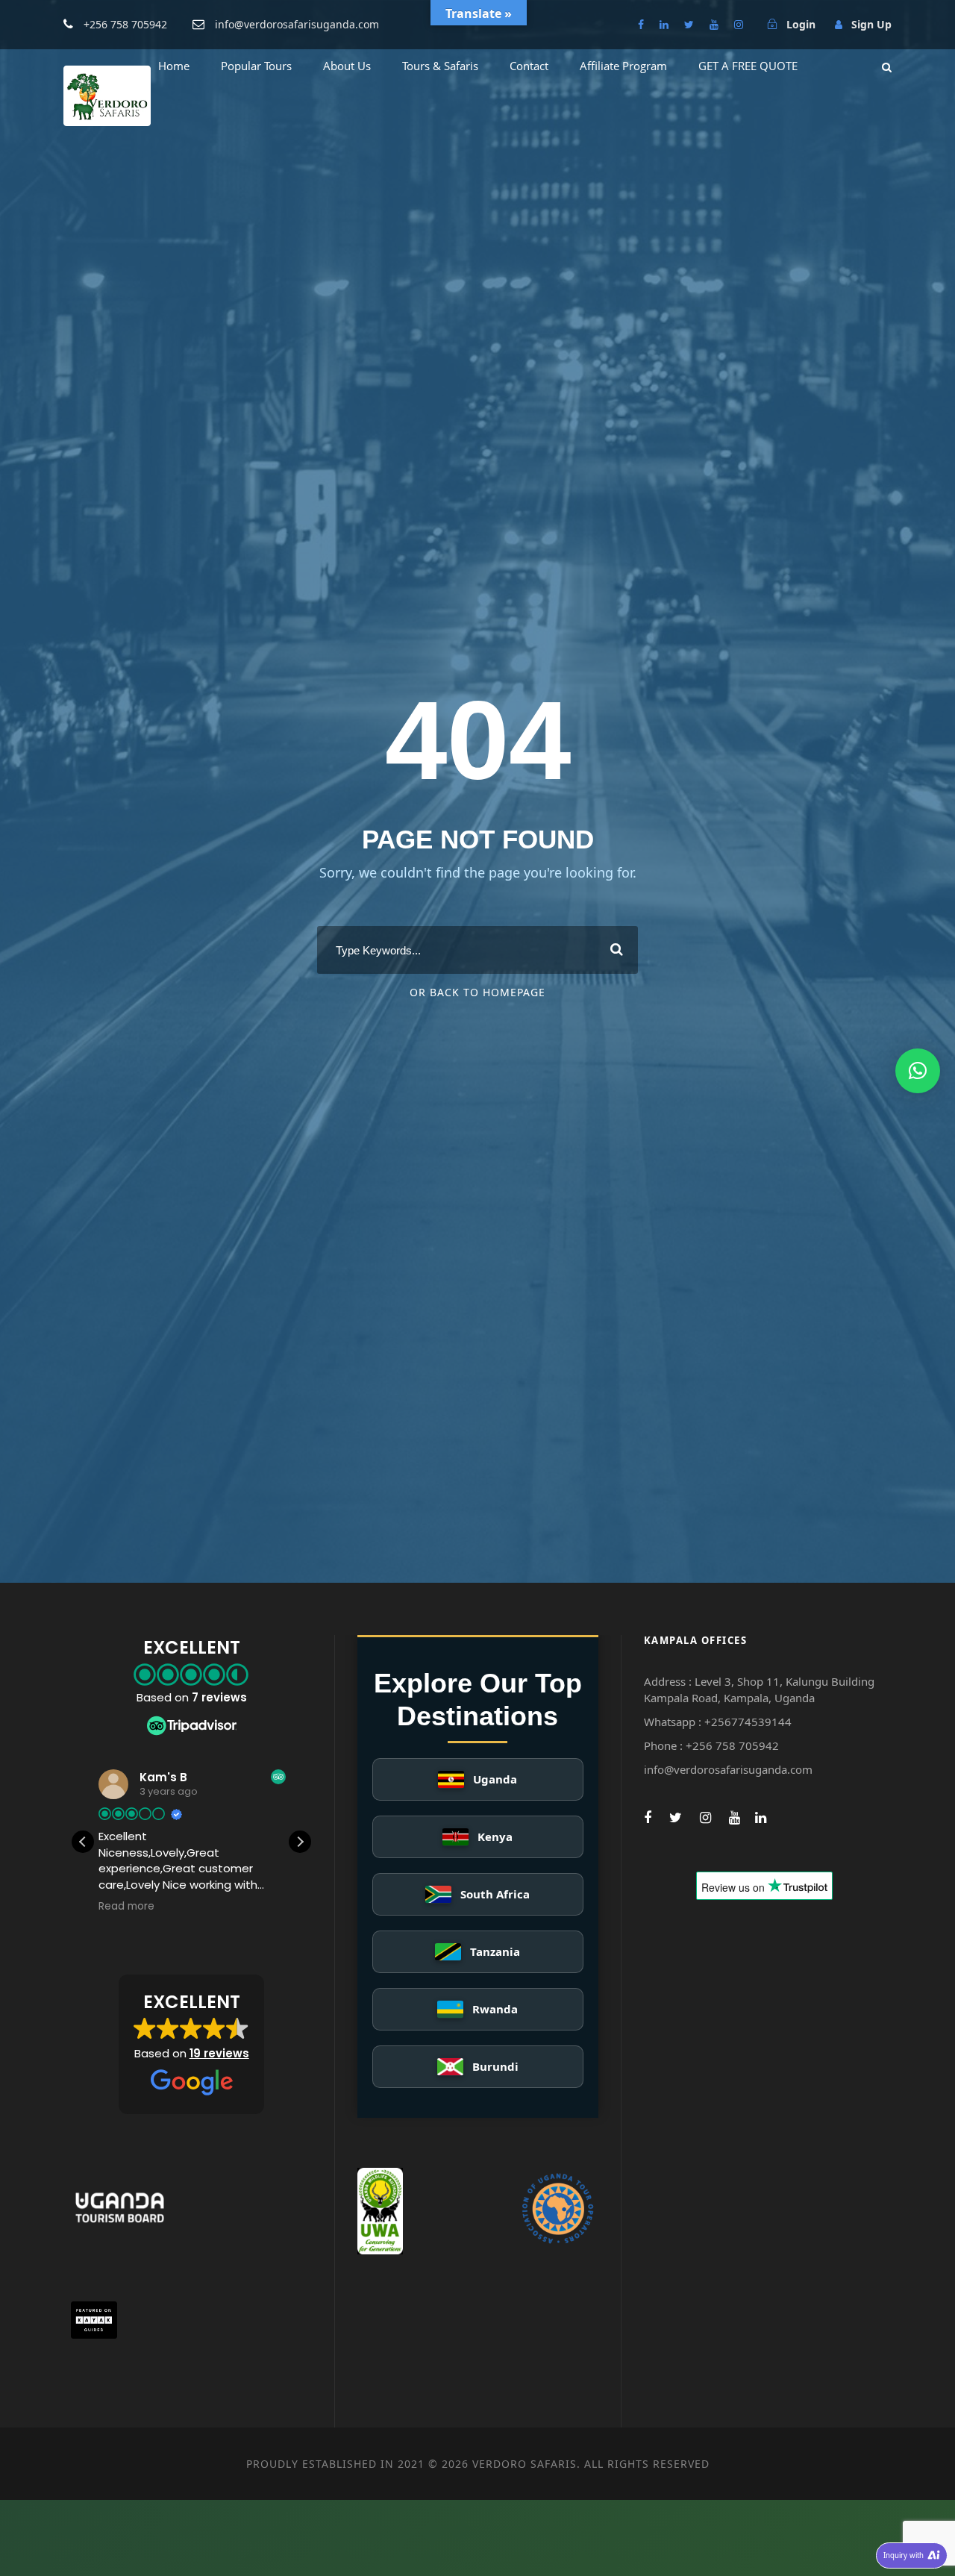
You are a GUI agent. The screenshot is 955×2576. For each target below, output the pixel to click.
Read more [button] (126, 1907)
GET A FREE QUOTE (748, 66)
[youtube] (714, 24)
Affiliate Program (623, 66)
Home (174, 66)
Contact (529, 66)
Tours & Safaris (440, 66)
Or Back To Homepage (477, 992)
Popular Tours (256, 66)
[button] (300, 1842)
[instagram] (739, 24)
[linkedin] (664, 24)
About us (347, 66)
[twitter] (689, 24)
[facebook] (641, 24)
